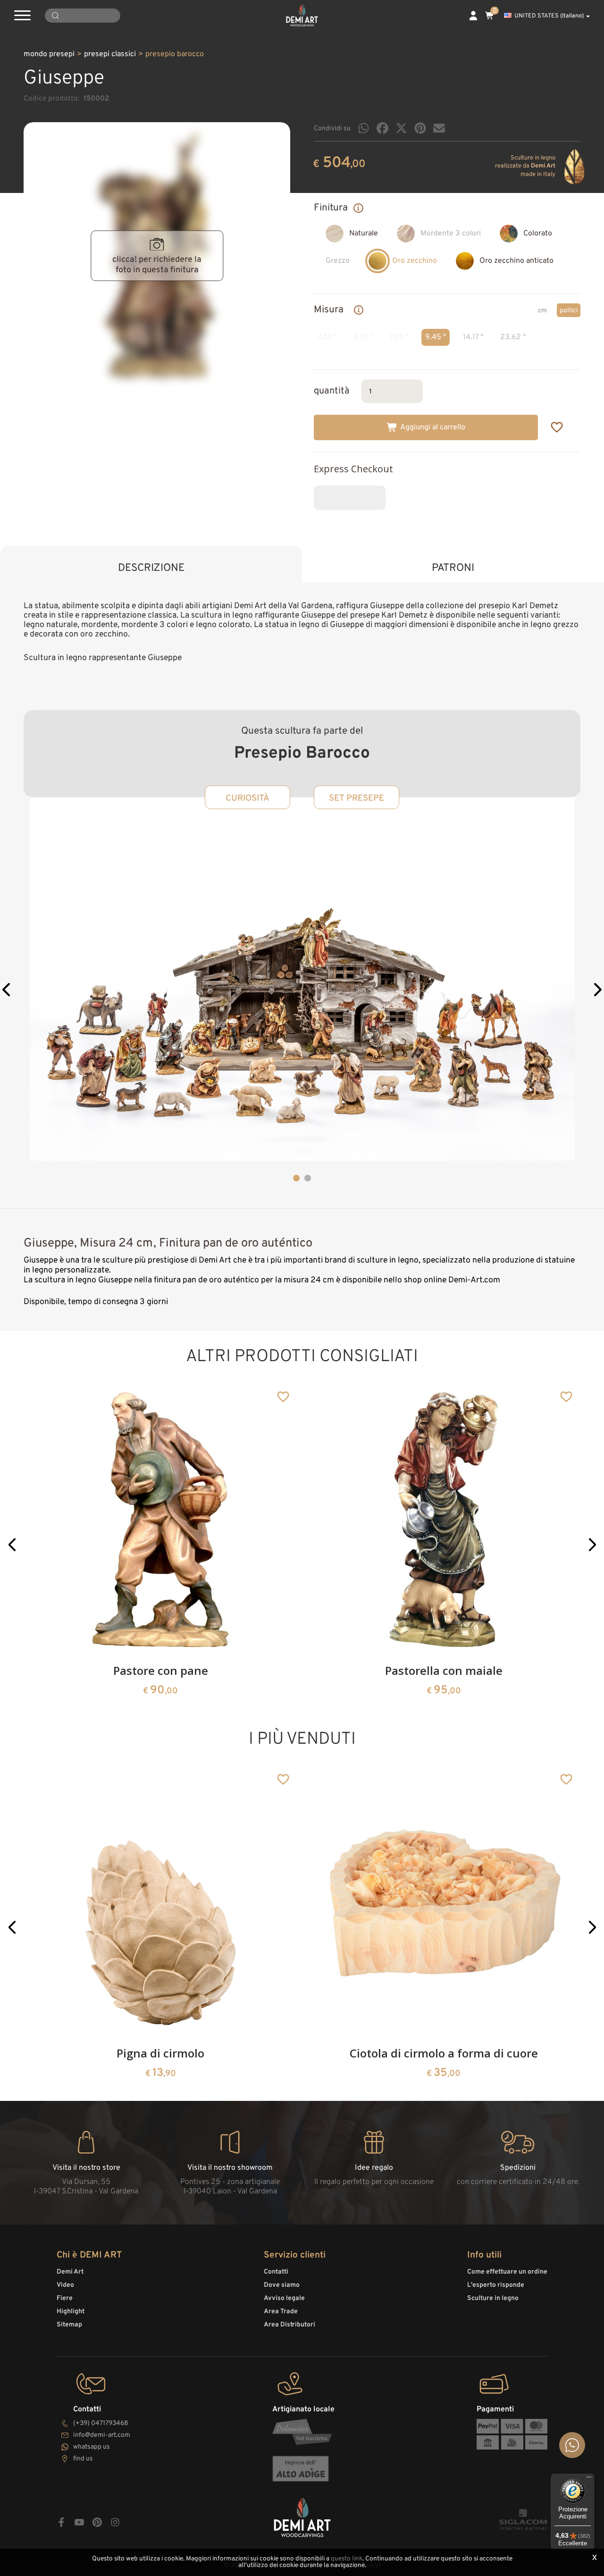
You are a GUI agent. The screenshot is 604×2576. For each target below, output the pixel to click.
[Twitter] (401, 128)
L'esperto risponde (496, 2285)
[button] (7, 991)
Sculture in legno (493, 2298)
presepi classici (110, 54)
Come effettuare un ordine (507, 2272)
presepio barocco (175, 54)
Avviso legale (284, 2298)
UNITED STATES (549, 16)
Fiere (65, 2298)
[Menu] (589, 2479)
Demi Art (70, 2272)
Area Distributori (289, 2325)
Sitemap (69, 2325)
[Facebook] (382, 128)
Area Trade (281, 2312)
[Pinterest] (420, 128)
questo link (347, 2559)
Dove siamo (282, 2285)
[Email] (439, 128)
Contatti (276, 2272)
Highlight (71, 2312)
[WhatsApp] (364, 128)
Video (65, 2285)
